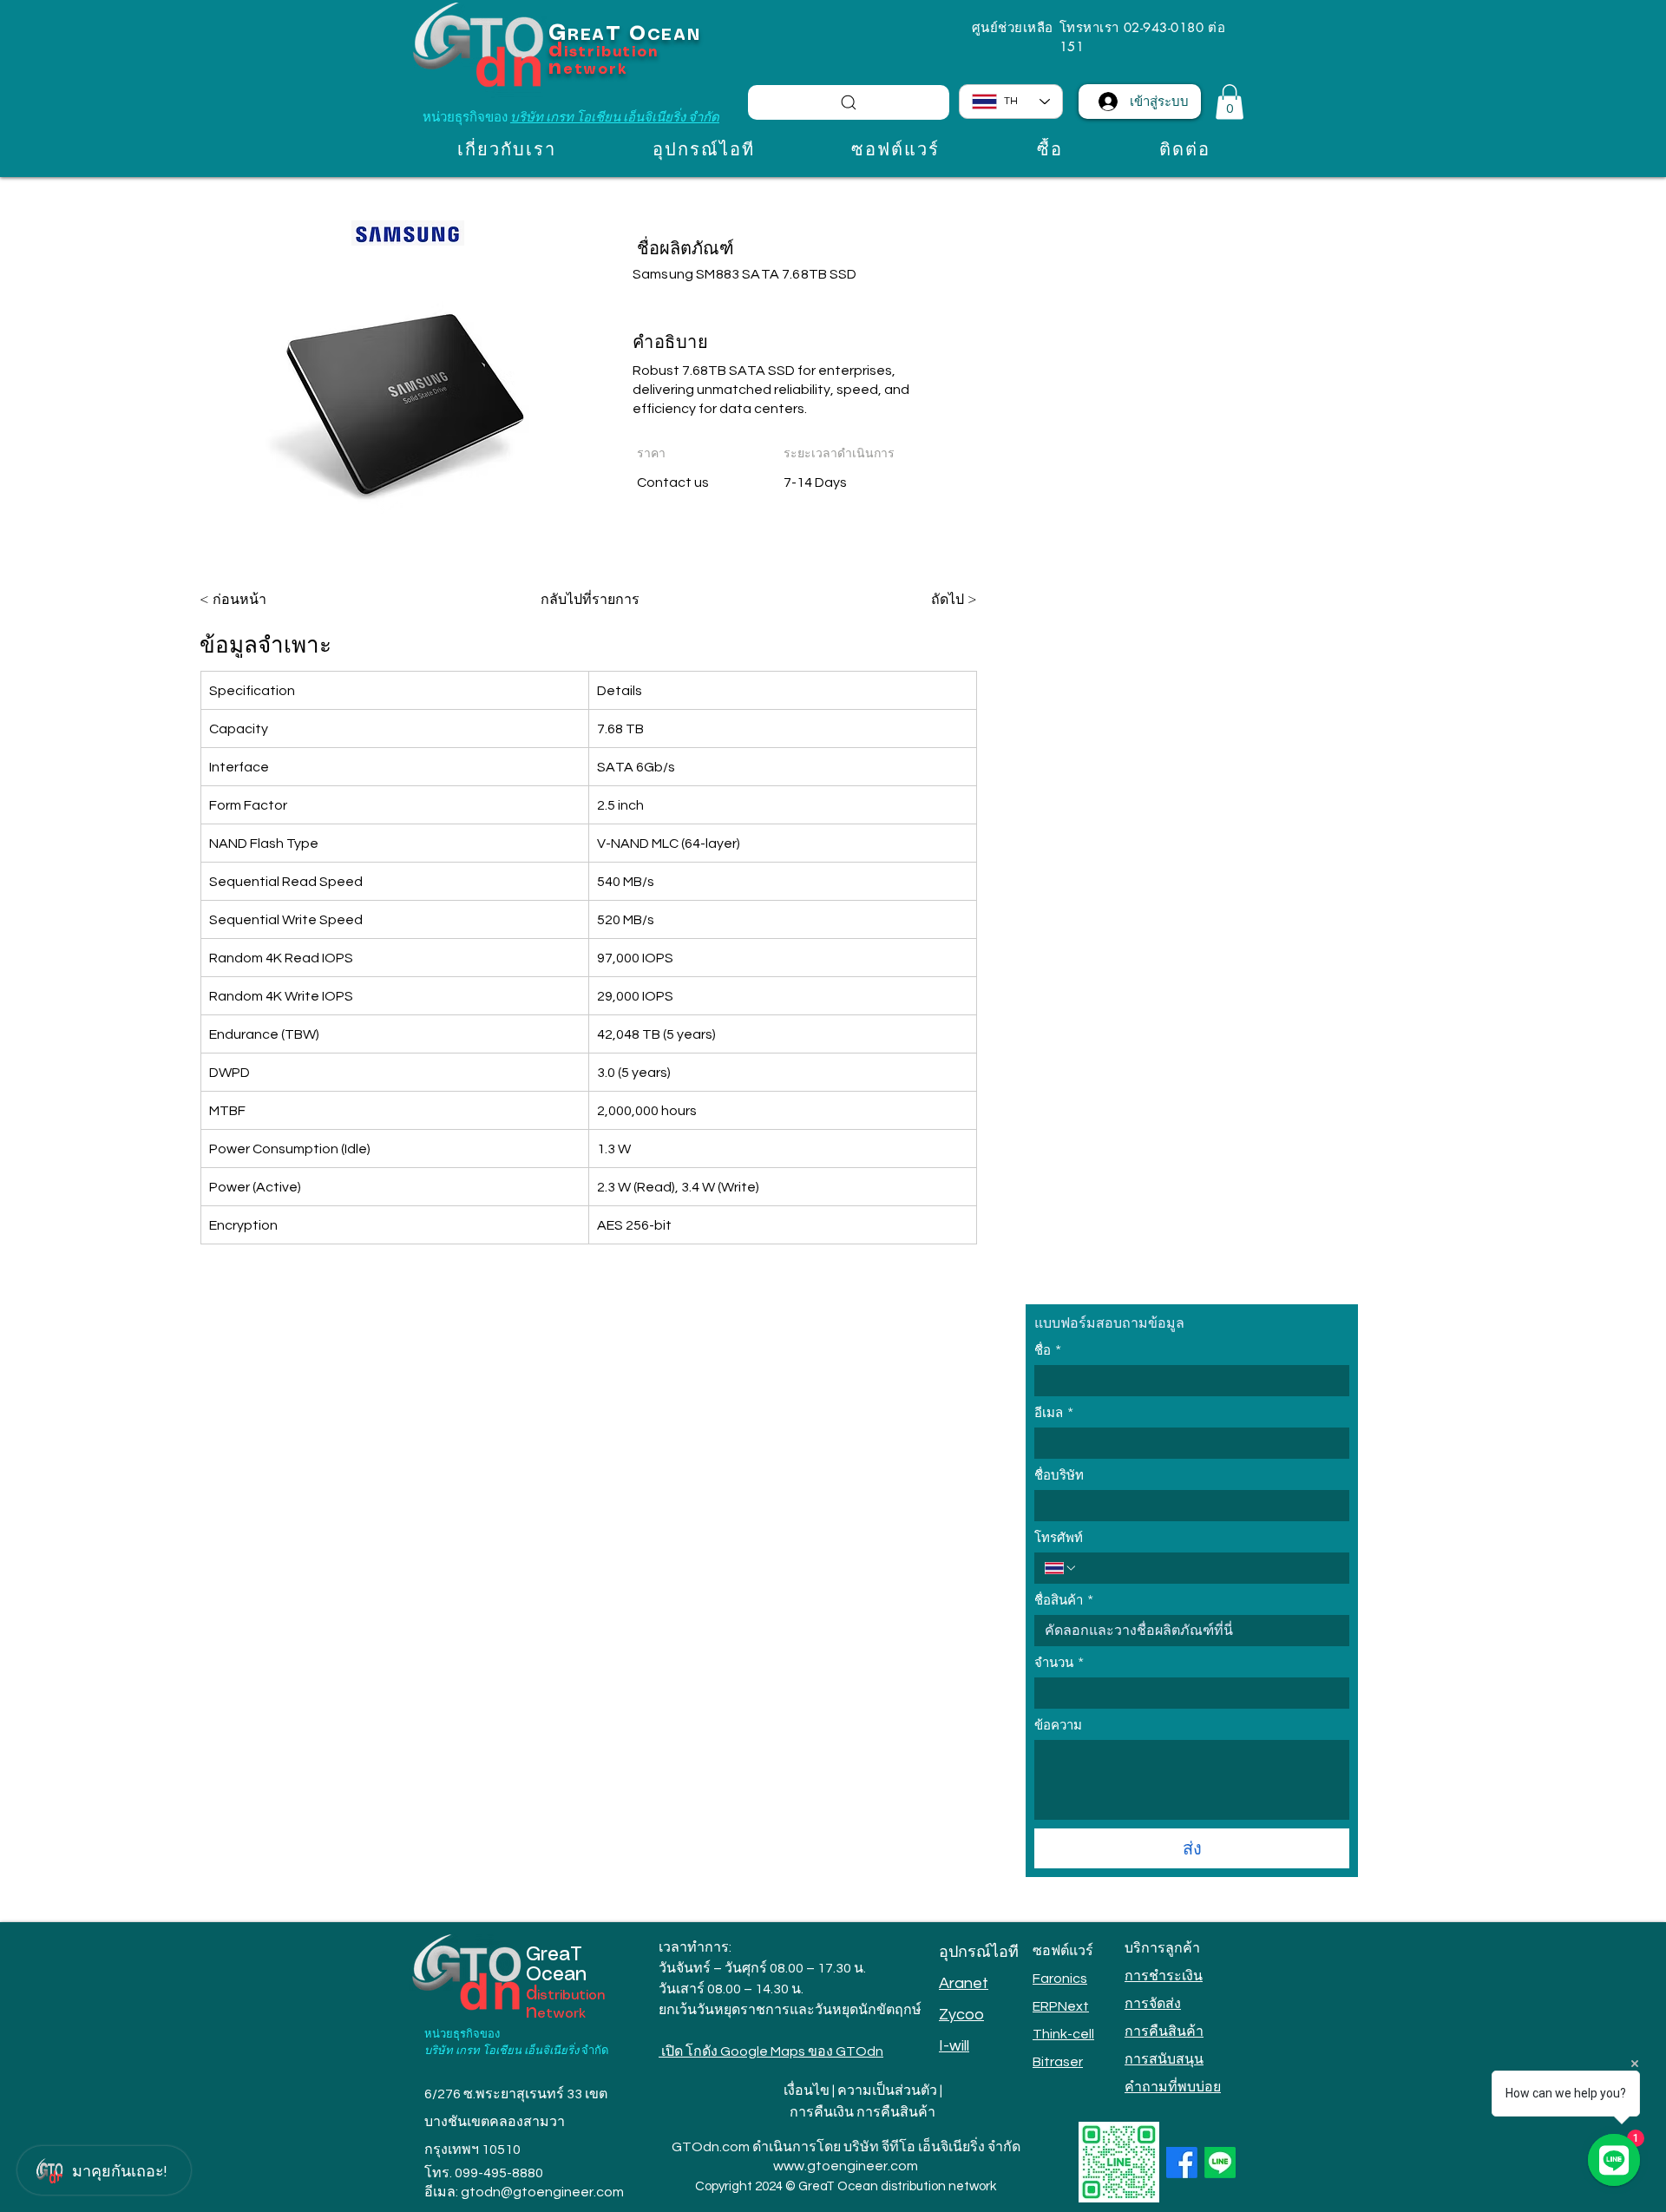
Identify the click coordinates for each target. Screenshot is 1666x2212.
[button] (1230, 102)
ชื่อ (1048, 1350)
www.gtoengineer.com (846, 2166)
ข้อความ (1058, 1725)
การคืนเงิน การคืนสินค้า (863, 2112)
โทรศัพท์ (1059, 1538)
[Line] (1220, 2163)
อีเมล (1054, 1413)
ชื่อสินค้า (1064, 1600)
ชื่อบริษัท (1059, 1475)
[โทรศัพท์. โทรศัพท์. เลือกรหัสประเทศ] (1061, 1568)
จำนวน (1059, 1663)
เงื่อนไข (807, 2091)
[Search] (849, 102)
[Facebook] (1182, 2163)
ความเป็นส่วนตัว (887, 2091)
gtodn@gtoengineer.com (542, 2192)
